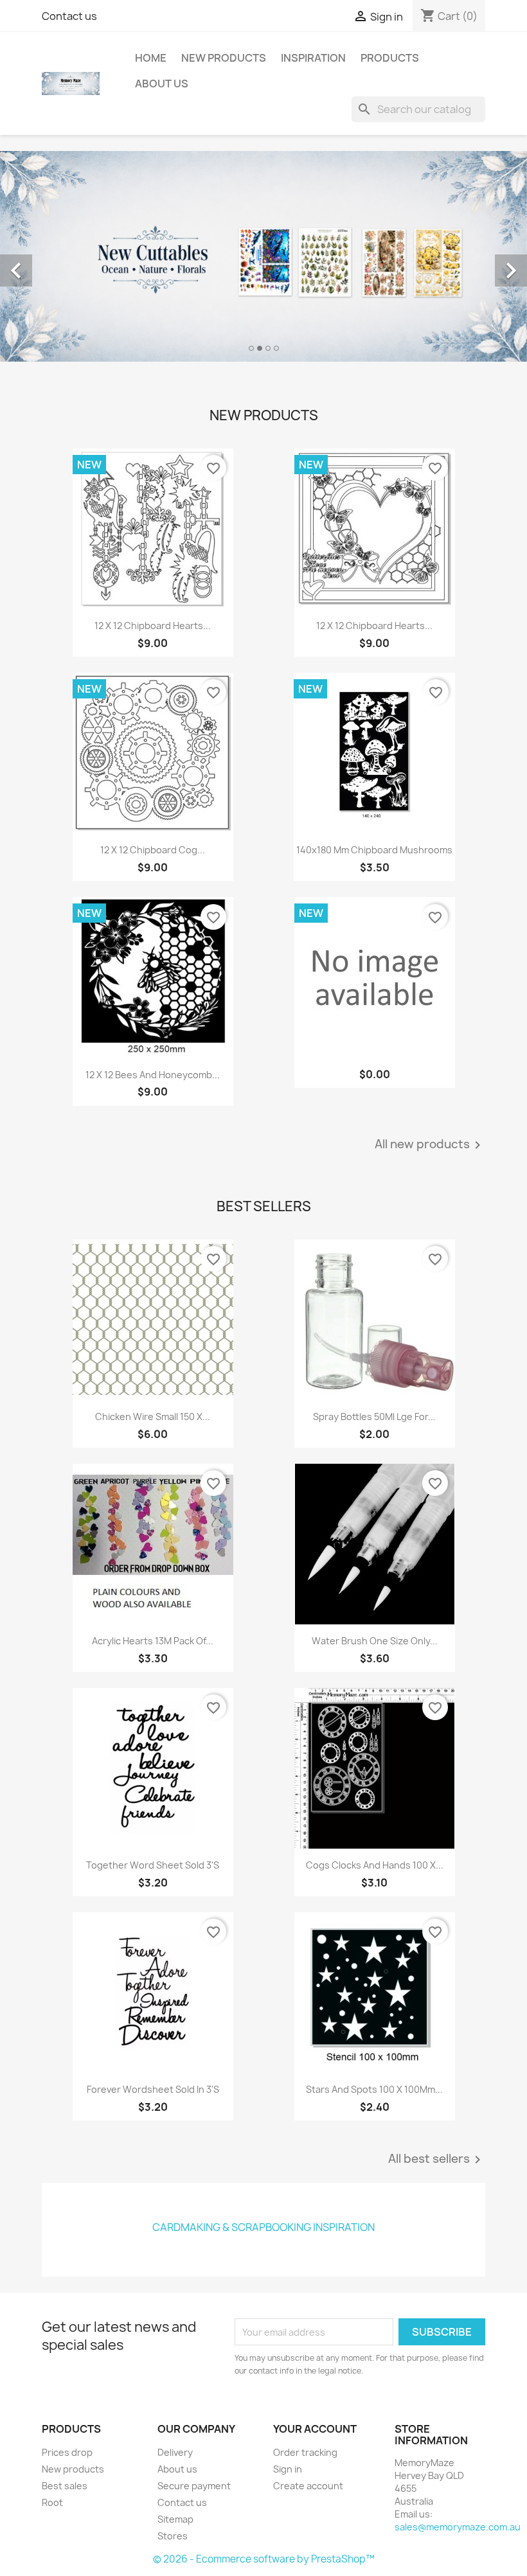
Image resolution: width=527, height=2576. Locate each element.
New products (73, 2469)
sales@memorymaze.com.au (458, 2527)
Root (52, 2502)
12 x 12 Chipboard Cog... (153, 850)
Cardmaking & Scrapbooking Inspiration (263, 2227)
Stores (173, 2536)
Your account (315, 2429)
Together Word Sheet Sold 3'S (153, 1865)
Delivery (175, 2452)
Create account (308, 2486)
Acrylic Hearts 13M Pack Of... (153, 1641)
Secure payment (194, 2486)
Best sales (65, 2486)
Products (390, 58)
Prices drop (67, 2452)
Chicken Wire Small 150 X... (153, 1417)
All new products (430, 1145)
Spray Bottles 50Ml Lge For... (374, 1417)
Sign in (288, 2469)
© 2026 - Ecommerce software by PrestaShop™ (264, 2559)
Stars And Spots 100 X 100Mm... (374, 2089)
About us (162, 84)
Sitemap (175, 2519)
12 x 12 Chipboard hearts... (153, 626)
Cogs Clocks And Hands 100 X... (375, 1865)
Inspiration (313, 58)
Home (151, 58)
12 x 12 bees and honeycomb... (153, 1075)
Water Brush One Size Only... (375, 1641)
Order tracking (305, 2452)
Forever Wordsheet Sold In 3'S (153, 2089)
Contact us (69, 16)
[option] (263, 256)
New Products (224, 58)
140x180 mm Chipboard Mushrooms (374, 850)
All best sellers (437, 2160)
